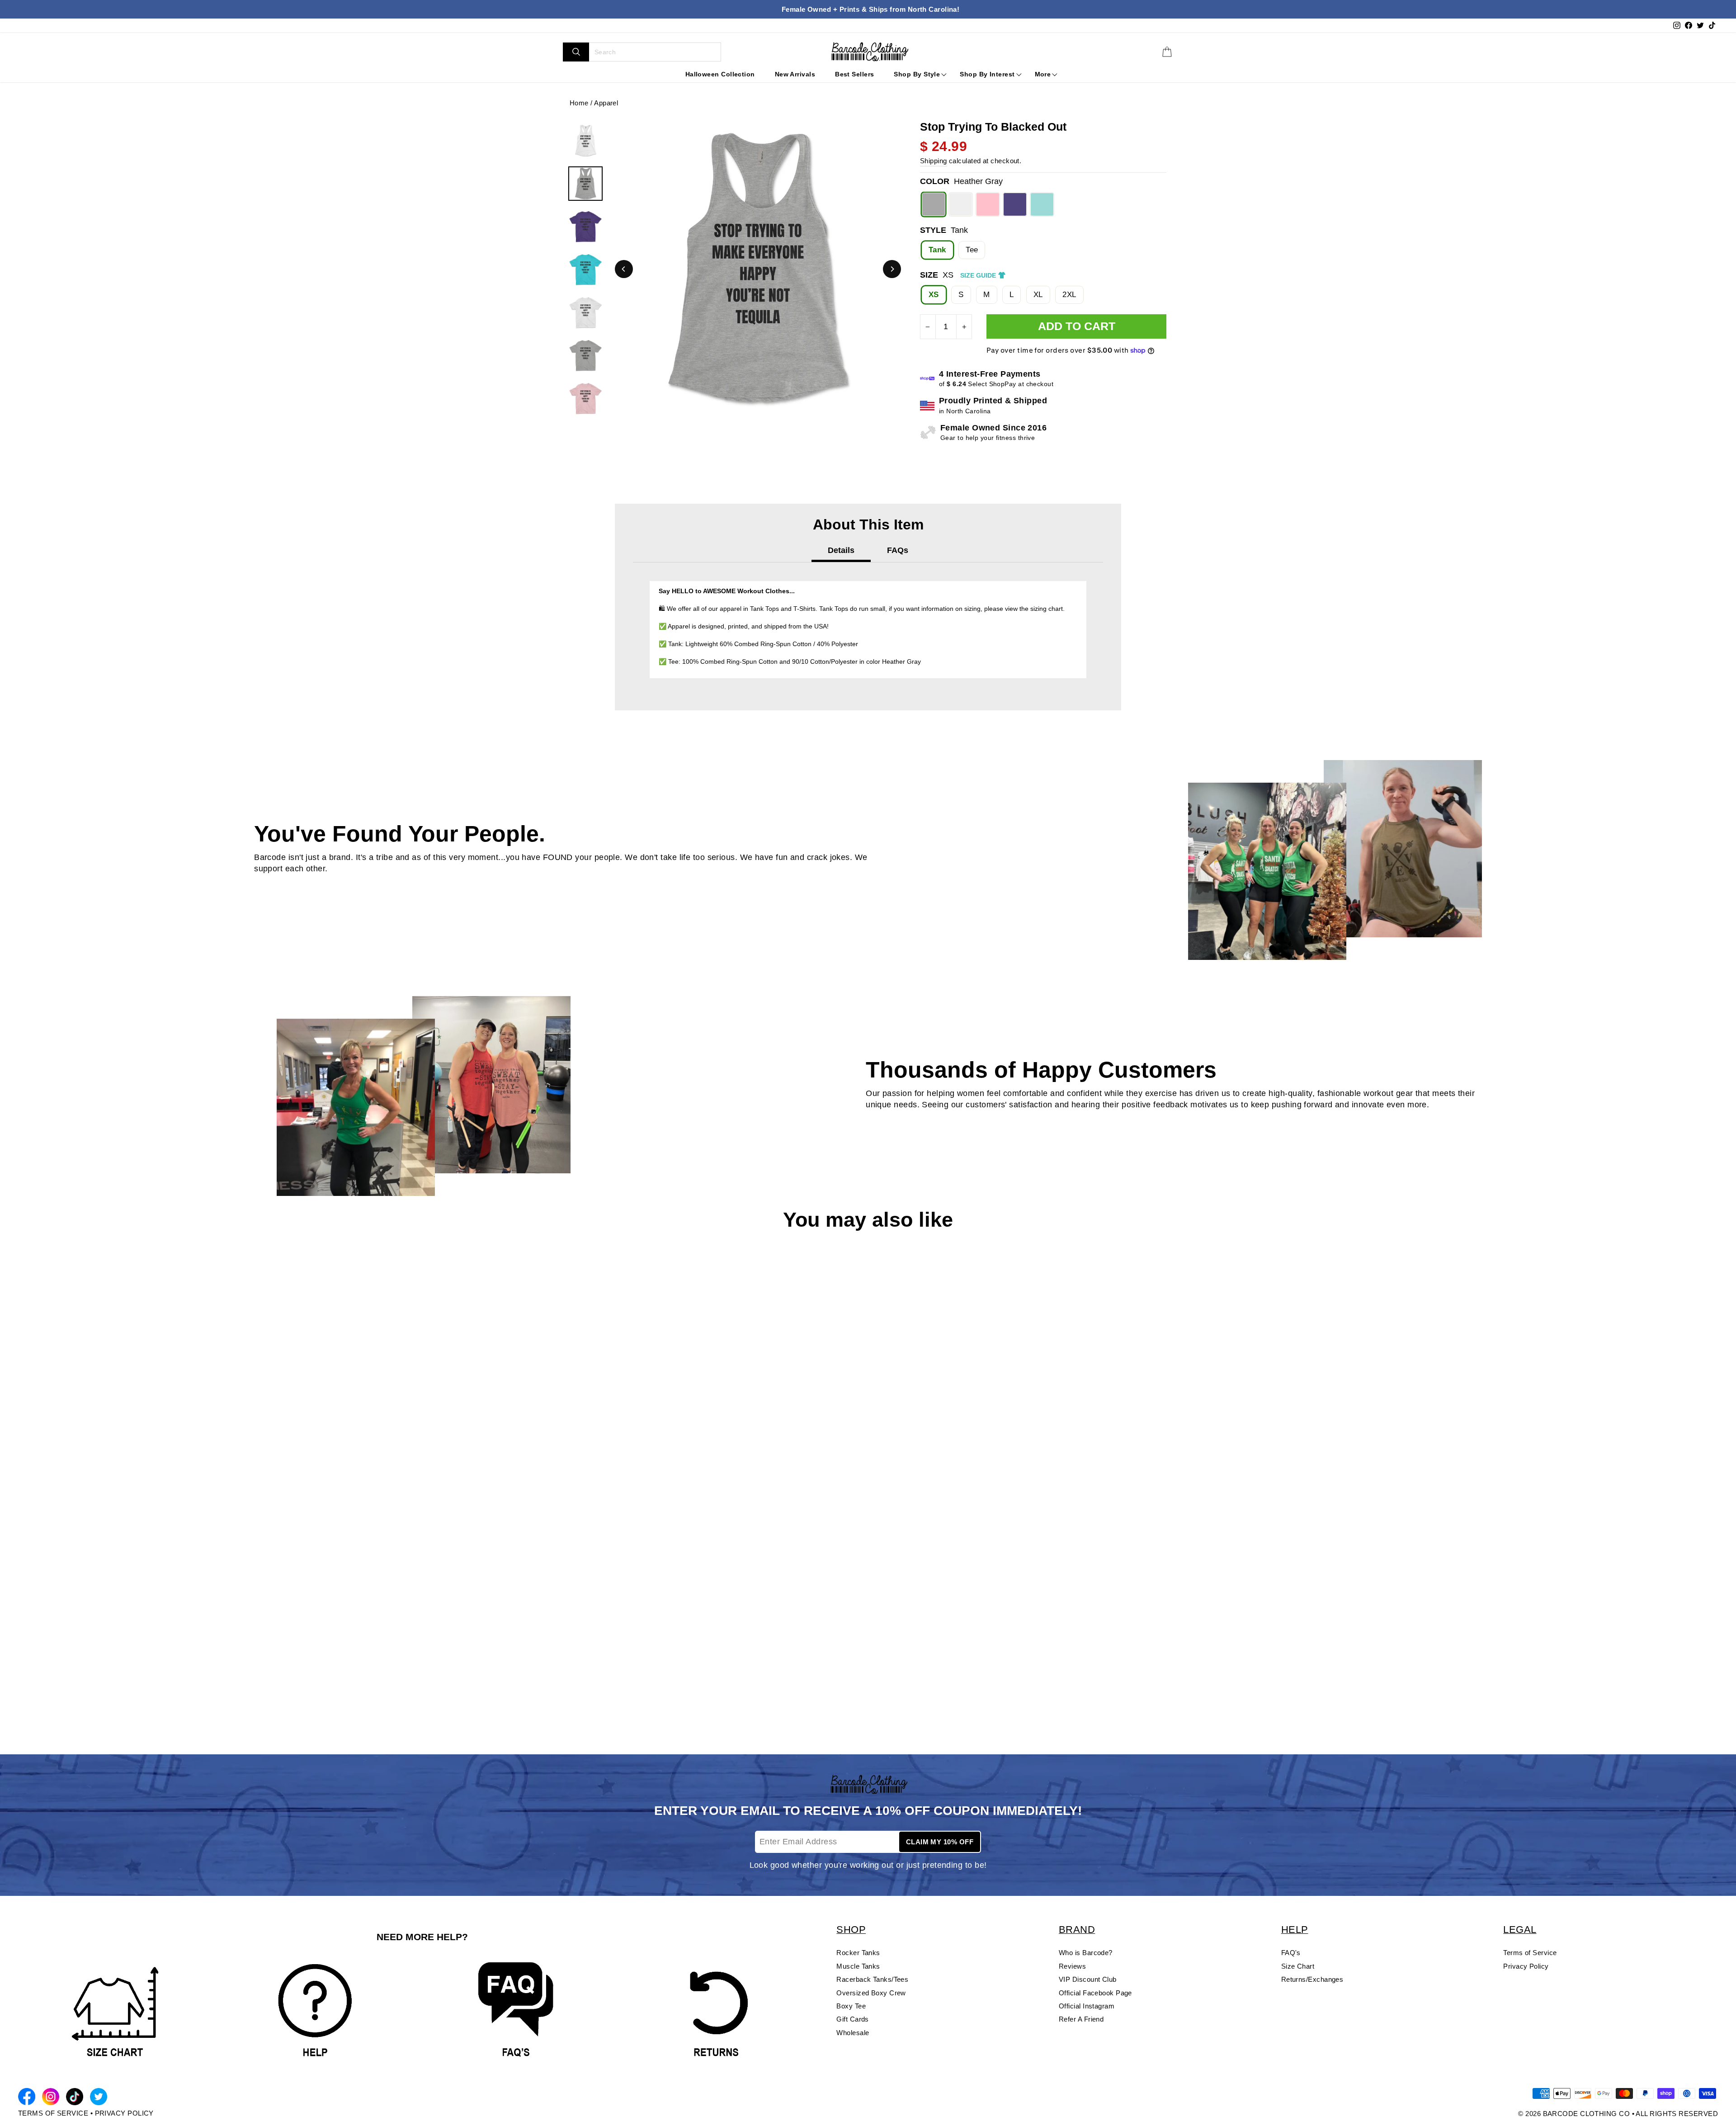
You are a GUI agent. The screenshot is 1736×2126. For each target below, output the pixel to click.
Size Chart (1298, 1966)
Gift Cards (853, 2019)
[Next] (892, 269)
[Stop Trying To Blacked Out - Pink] (52, 1695)
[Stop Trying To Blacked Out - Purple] (66, 1695)
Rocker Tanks (858, 1953)
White (961, 204)
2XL (1069, 295)
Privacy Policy (1526, 1966)
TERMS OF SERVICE (53, 2113)
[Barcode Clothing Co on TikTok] (75, 2098)
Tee (972, 250)
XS (934, 295)
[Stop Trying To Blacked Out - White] (38, 1695)
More (1043, 74)
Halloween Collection (720, 74)
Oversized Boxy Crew (871, 1993)
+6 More (89, 1695)
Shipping (934, 161)
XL (1038, 295)
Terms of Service (1530, 1953)
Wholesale (853, 2033)
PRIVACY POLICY (124, 2113)
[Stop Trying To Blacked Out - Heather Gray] (23, 1695)
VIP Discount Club (1088, 1979)
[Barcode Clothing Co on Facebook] (27, 2098)
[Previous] (624, 269)
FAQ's (1291, 1953)
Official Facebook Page (1095, 1993)
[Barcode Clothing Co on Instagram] (51, 2098)
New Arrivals (795, 74)
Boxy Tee (851, 2006)
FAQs (898, 550)
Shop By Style (917, 74)
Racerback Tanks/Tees (872, 1979)
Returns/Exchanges (1312, 1979)
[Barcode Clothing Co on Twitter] (99, 2098)
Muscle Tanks (858, 1966)
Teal (1042, 204)
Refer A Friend (1081, 2019)
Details (841, 550)
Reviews (1072, 1966)
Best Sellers (854, 74)
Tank (937, 250)
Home (579, 103)
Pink (988, 204)
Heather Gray (934, 204)
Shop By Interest (987, 74)
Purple (1015, 204)
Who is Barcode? (1086, 1953)
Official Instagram (1087, 2006)
